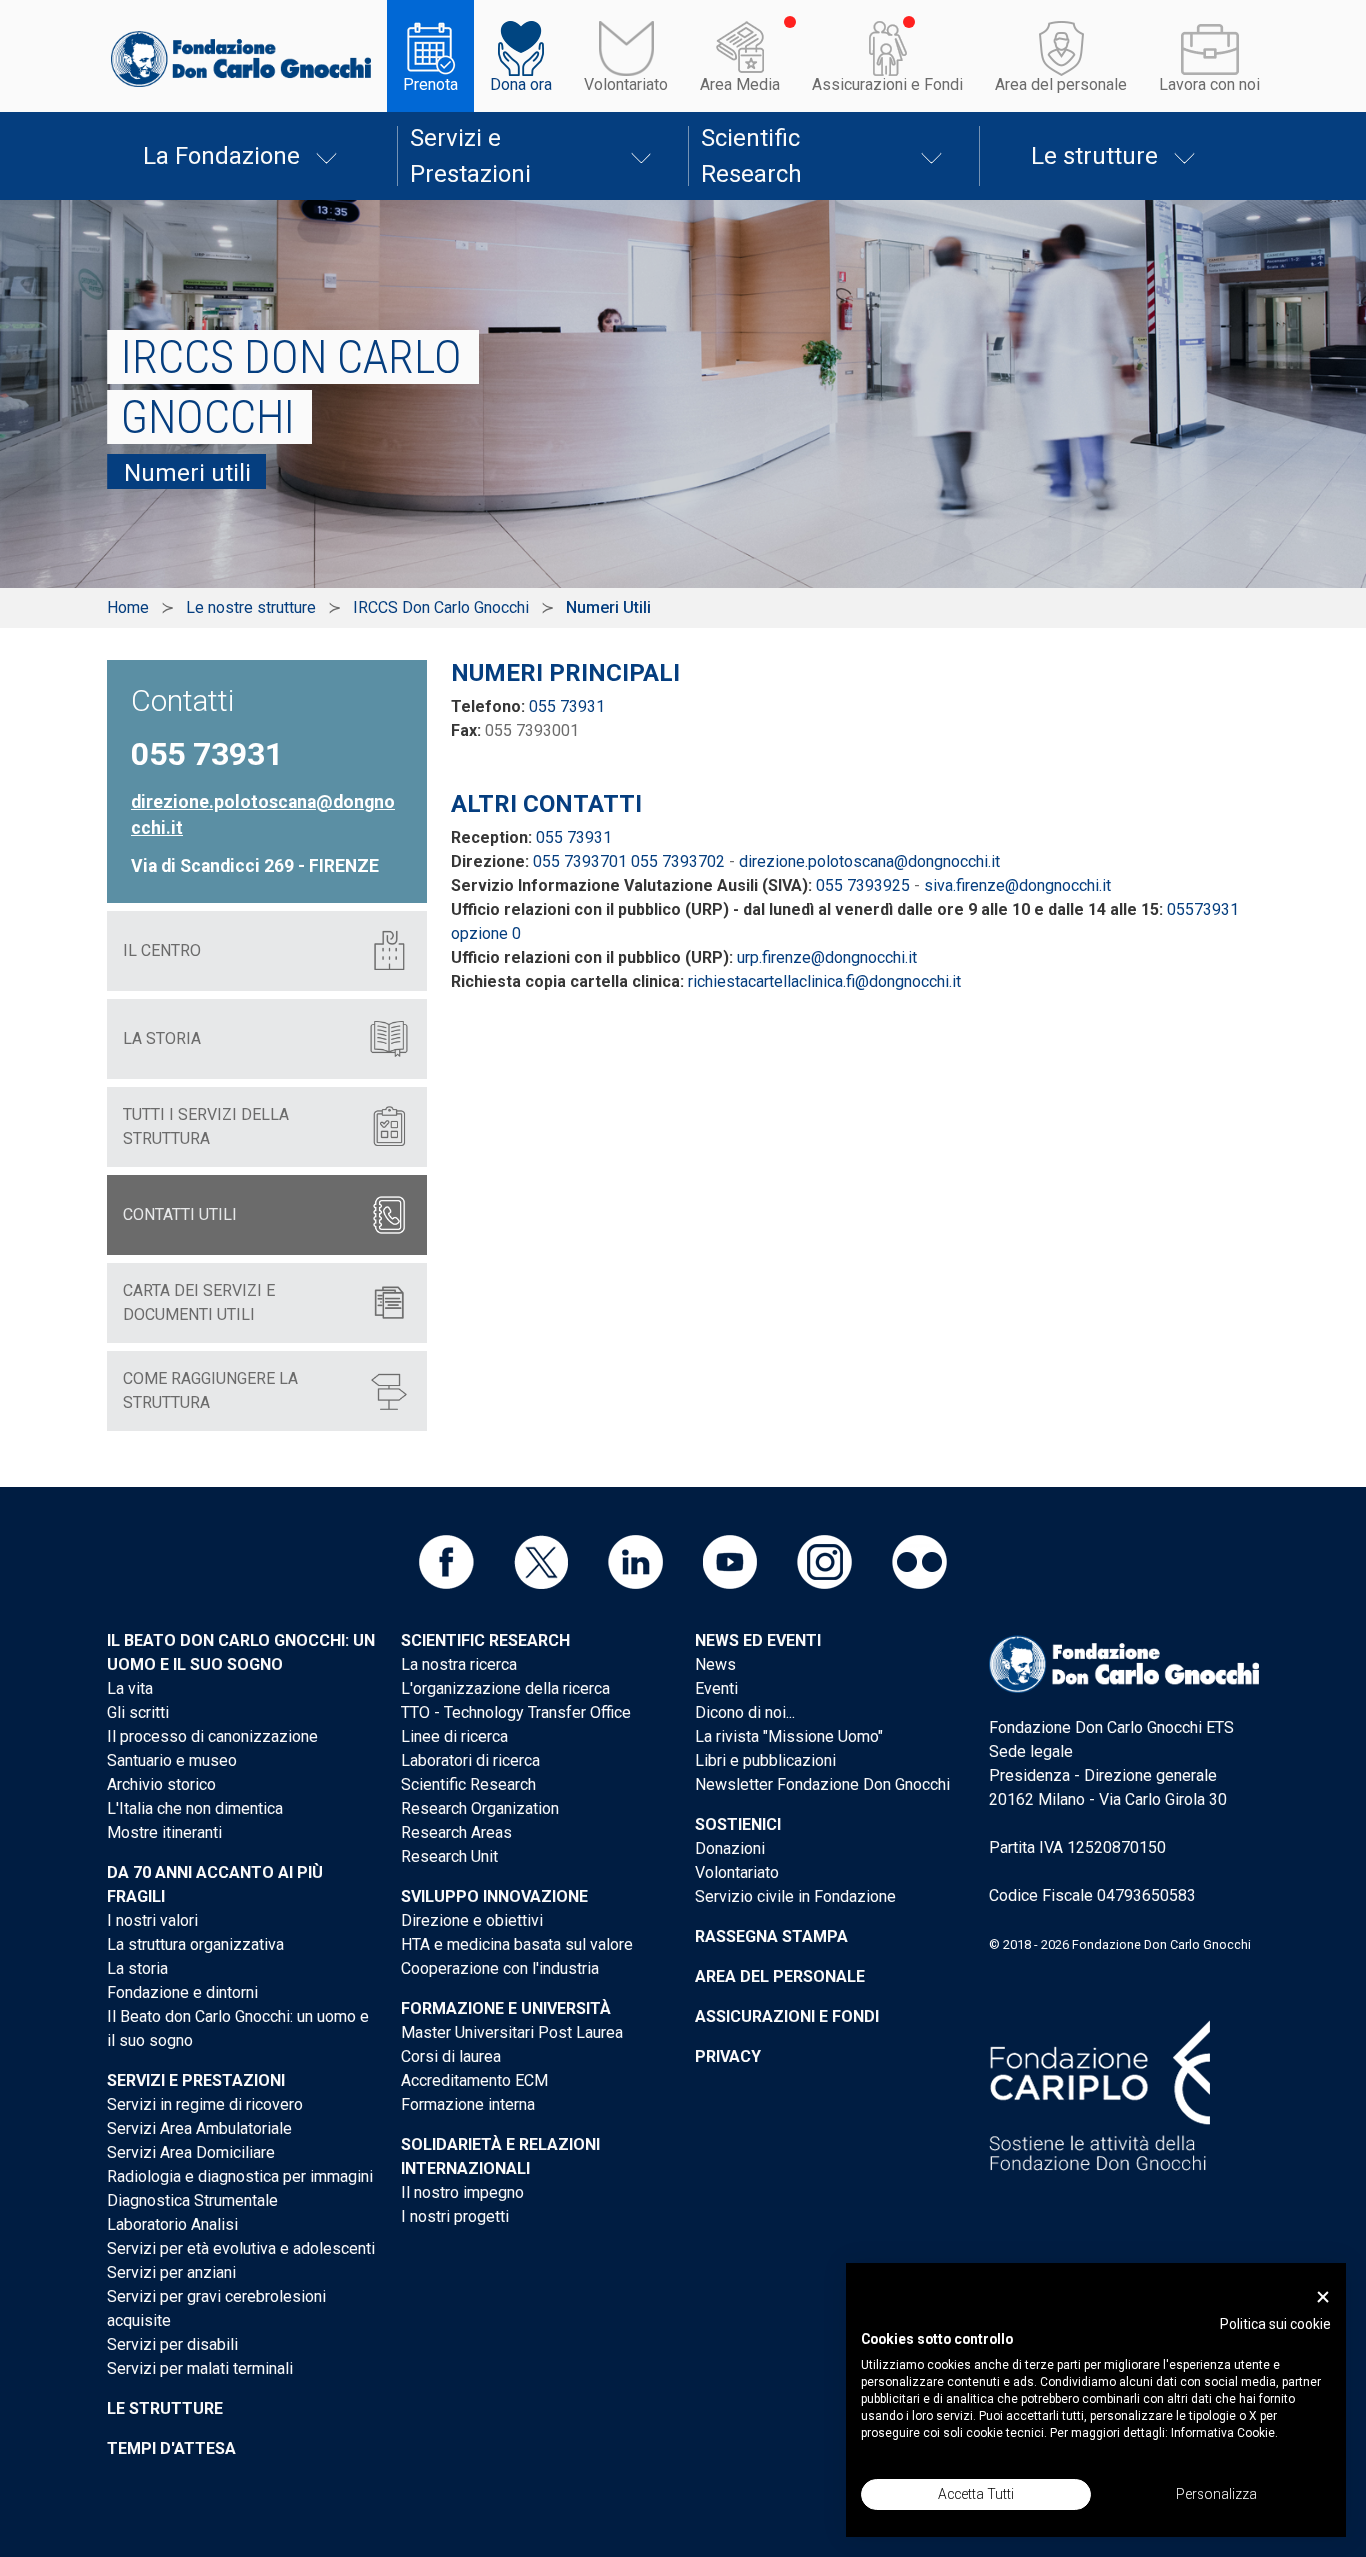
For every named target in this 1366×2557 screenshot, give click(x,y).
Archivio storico (161, 1784)
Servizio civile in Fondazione (795, 1896)
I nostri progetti (455, 2216)
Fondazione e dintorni (182, 1992)
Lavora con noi (1209, 84)
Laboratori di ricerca (470, 1760)
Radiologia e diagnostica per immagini (240, 2176)
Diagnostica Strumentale (192, 2200)
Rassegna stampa (771, 1936)
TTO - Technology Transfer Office (516, 1712)
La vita (130, 1688)
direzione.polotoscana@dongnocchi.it (869, 861)
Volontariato (626, 84)
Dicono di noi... (745, 1712)
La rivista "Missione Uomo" (789, 1736)
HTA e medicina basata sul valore (517, 1944)
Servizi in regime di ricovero (205, 2104)
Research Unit (449, 1856)
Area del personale (1061, 84)
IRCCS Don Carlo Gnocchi (441, 607)
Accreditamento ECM (474, 2080)
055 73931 (567, 706)
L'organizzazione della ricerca (505, 1688)
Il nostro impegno (462, 2192)
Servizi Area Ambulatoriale (199, 2128)
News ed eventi (758, 1640)
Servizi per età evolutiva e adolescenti (241, 2248)
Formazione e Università (506, 2008)
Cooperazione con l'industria (500, 1968)
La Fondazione (221, 156)
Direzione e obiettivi (472, 1920)
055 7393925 (863, 885)
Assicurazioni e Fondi (887, 84)
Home (128, 607)
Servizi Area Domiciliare (191, 2152)
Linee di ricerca (454, 1736)
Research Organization (480, 1808)
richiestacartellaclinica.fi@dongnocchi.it (824, 981)
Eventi (716, 1688)
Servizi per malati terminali (200, 2368)
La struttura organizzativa (195, 1944)
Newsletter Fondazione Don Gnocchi (822, 1784)
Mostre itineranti (164, 1832)
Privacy (728, 2056)
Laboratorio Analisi (172, 2224)
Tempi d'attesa (171, 2448)
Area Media (740, 84)
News (715, 1664)
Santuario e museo (172, 1760)
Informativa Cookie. (1224, 2433)
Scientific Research (751, 156)
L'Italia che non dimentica (195, 1808)
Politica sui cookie (1275, 2324)
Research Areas (456, 1832)
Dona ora (521, 84)
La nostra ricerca (459, 1664)
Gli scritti (138, 1712)
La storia (137, 1968)
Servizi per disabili (172, 2344)
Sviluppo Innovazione (494, 1896)
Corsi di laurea (451, 2056)
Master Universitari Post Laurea (512, 2032)
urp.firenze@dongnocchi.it (827, 957)
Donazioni (730, 1848)
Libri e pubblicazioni (765, 1760)
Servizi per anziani (171, 2272)
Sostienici (738, 1824)
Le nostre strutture (251, 607)
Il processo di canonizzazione (212, 1736)
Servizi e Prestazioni (470, 156)
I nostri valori (152, 1920)
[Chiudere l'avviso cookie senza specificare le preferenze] (1323, 2297)
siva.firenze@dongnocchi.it (1017, 885)
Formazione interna (468, 2104)
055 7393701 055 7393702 (629, 861)
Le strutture (1094, 156)
